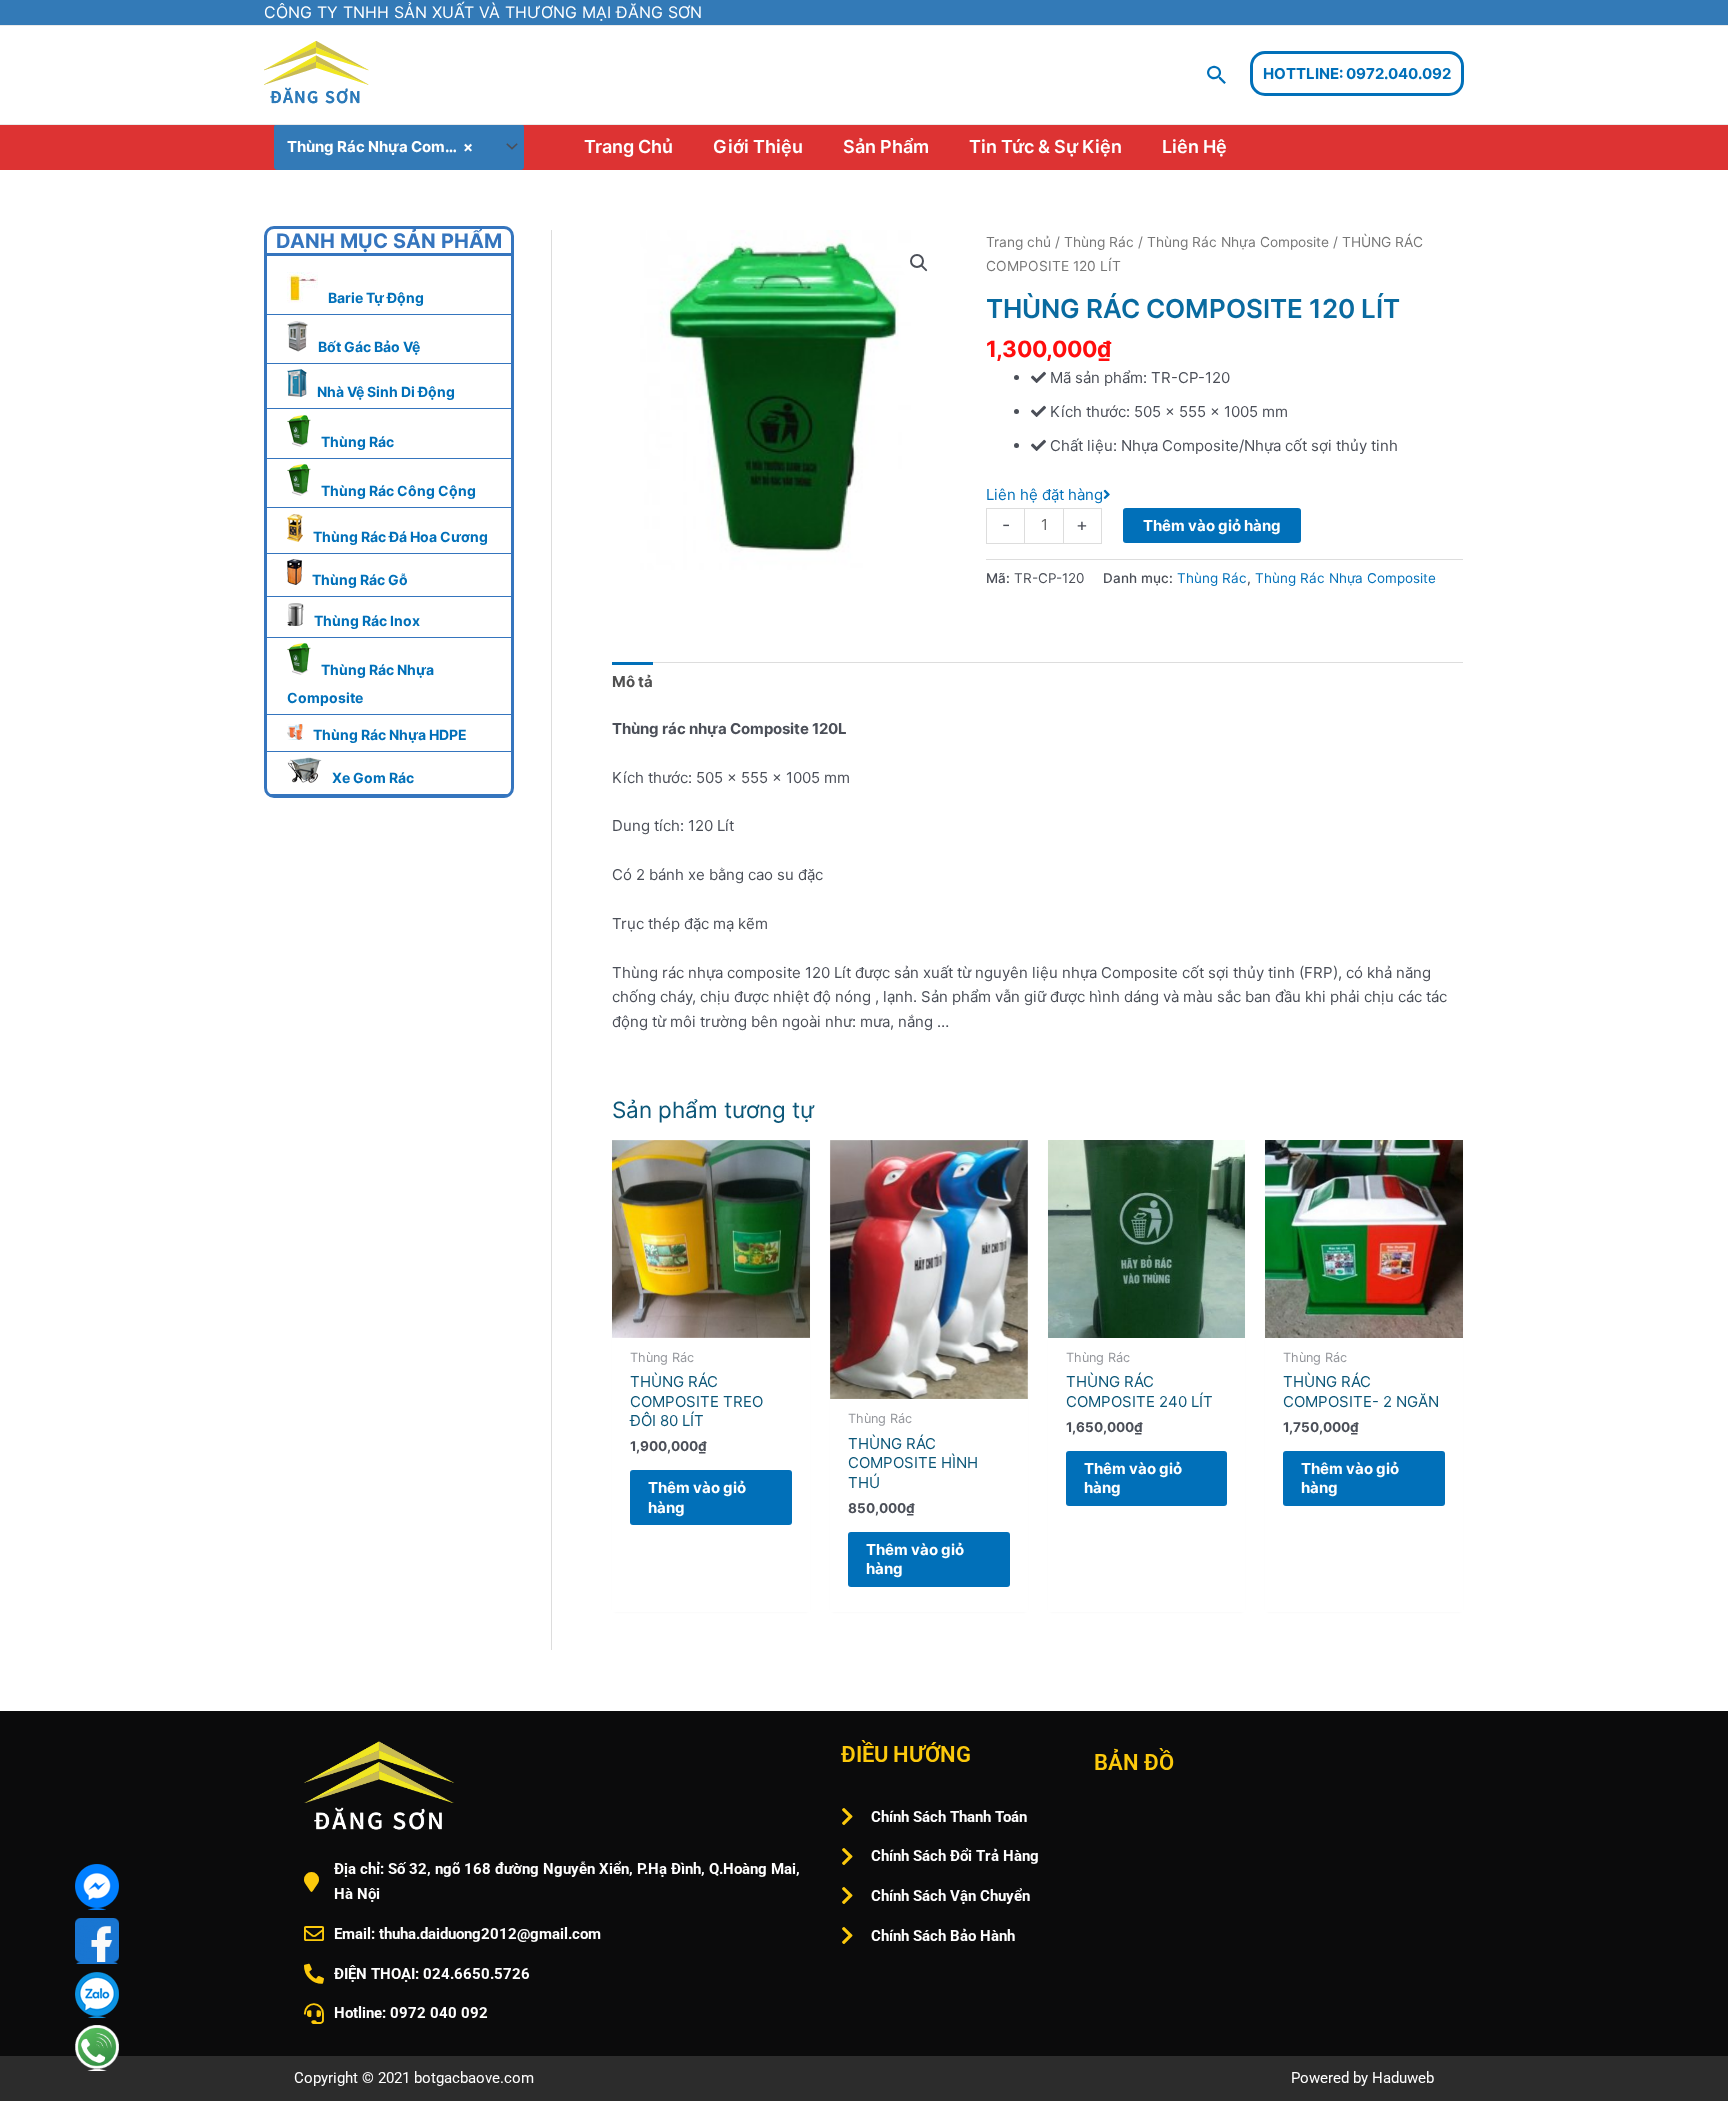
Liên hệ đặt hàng (1044, 494)
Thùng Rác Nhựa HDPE (390, 734)
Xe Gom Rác (373, 777)
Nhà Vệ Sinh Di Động (386, 391)
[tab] (632, 682)
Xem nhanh (711, 1319)
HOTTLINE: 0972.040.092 (1357, 73)
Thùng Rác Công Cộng (398, 490)
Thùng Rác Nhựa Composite (1238, 242)
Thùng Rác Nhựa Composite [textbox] (388, 146)
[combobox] (399, 147)
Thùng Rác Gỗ (360, 579)
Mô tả (632, 681)
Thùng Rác (357, 441)
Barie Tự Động (376, 297)
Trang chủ (1018, 242)
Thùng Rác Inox (367, 620)
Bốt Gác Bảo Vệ (369, 346)
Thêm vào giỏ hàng (1212, 525)
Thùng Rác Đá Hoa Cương (400, 536)
